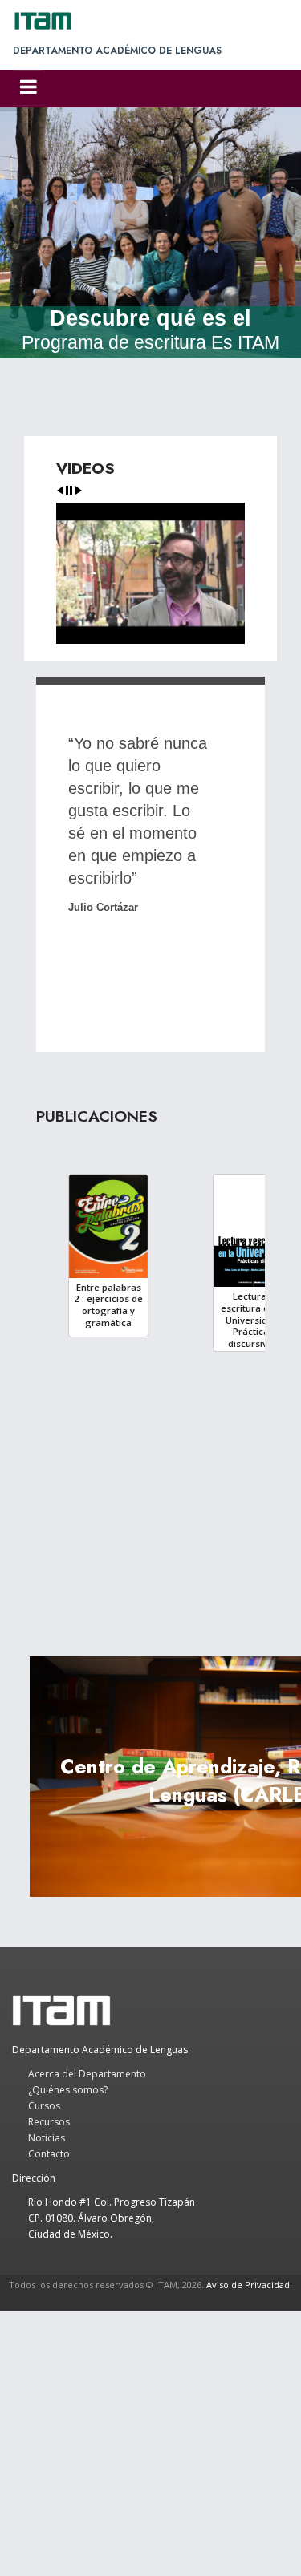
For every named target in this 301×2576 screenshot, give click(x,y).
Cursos (44, 2106)
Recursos (49, 2122)
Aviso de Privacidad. (249, 2285)
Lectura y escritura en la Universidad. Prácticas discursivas (253, 1320)
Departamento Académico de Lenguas (117, 51)
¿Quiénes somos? (68, 2090)
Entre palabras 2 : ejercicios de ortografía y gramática (108, 1305)
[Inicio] (50, 21)
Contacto (49, 2154)
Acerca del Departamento (87, 2074)
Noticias (47, 2138)
